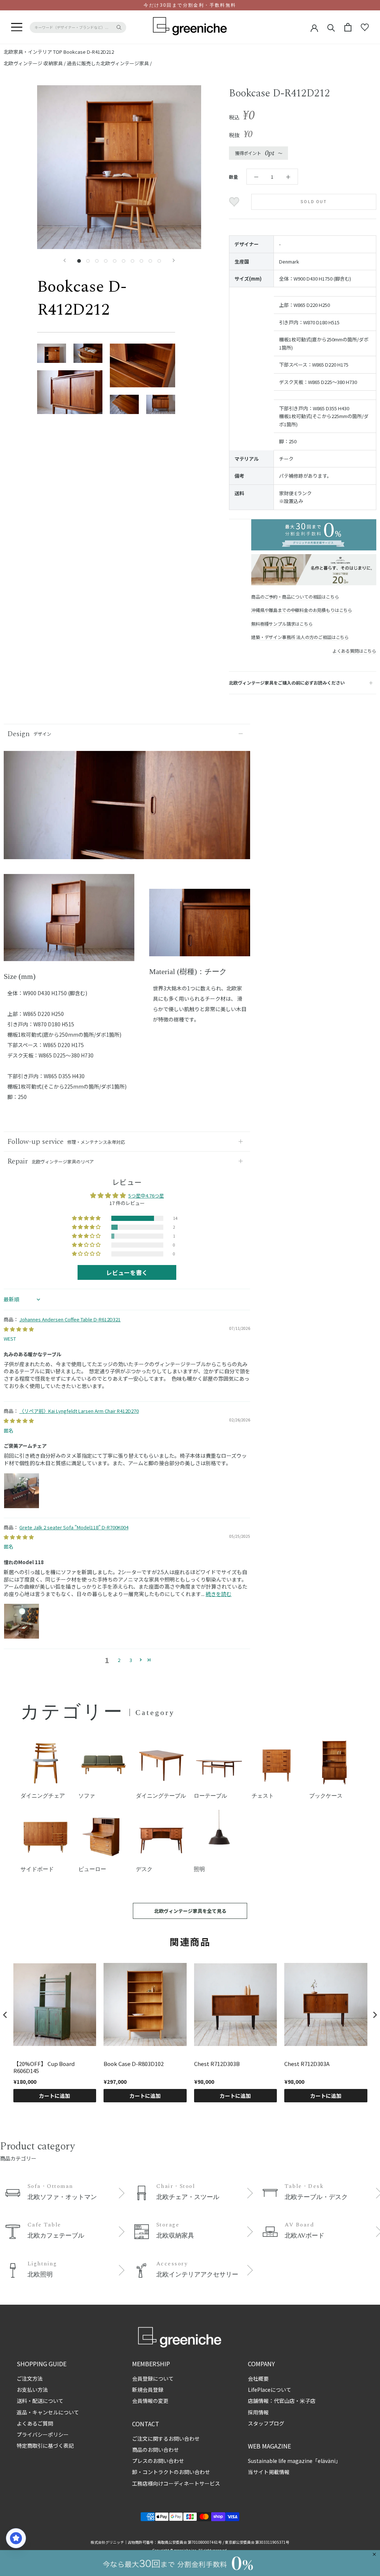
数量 (233, 177)
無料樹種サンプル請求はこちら (282, 624)
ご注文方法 (30, 2378)
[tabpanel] (69, 922)
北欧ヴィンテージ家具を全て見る (190, 1911)
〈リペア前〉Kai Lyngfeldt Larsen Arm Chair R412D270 (79, 1411)
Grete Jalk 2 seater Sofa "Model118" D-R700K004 (74, 1527)
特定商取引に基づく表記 (45, 2446)
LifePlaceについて (270, 2390)
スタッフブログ (266, 2423)
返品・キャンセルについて (48, 2412)
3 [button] (131, 1660)
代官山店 (284, 2401)
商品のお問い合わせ (155, 2450)
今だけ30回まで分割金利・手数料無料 (190, 5)
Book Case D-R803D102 (134, 2064)
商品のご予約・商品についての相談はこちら (295, 597)
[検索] (331, 27)
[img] (19, 1329)
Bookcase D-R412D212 (89, 52)
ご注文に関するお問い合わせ (166, 2438)
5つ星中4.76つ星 (146, 1196)
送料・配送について (40, 2401)
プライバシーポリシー (43, 2434)
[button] (87, 1218)
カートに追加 (55, 2096)
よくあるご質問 (35, 2423)
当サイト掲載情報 (269, 2472)
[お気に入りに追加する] (235, 202)
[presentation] (5, 2015)
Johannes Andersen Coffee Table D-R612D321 (70, 1319)
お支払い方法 (32, 2390)
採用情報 (258, 2412)
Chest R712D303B (217, 2064)
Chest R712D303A (307, 2064)
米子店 (308, 2401)
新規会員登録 (148, 2390)
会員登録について (153, 2378)
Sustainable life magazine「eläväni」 (294, 2461)
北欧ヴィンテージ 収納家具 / (35, 63)
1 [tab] (69, 956)
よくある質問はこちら (354, 651)
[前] (65, 260)
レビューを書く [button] (127, 1272)
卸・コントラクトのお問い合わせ (171, 2472)
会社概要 (258, 2378)
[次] (174, 260)
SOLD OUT (314, 202)
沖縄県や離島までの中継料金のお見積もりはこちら (302, 610)
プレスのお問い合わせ (158, 2461)
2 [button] (119, 1660)
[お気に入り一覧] (365, 27)
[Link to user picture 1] (22, 1491)
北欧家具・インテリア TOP (33, 52)
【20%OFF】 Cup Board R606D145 (44, 2067)
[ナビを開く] (17, 27)
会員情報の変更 (150, 2401)
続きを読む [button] (219, 1594)
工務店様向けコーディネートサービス (176, 2483)
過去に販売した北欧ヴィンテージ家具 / (109, 63)
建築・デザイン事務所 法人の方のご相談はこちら (300, 637)
